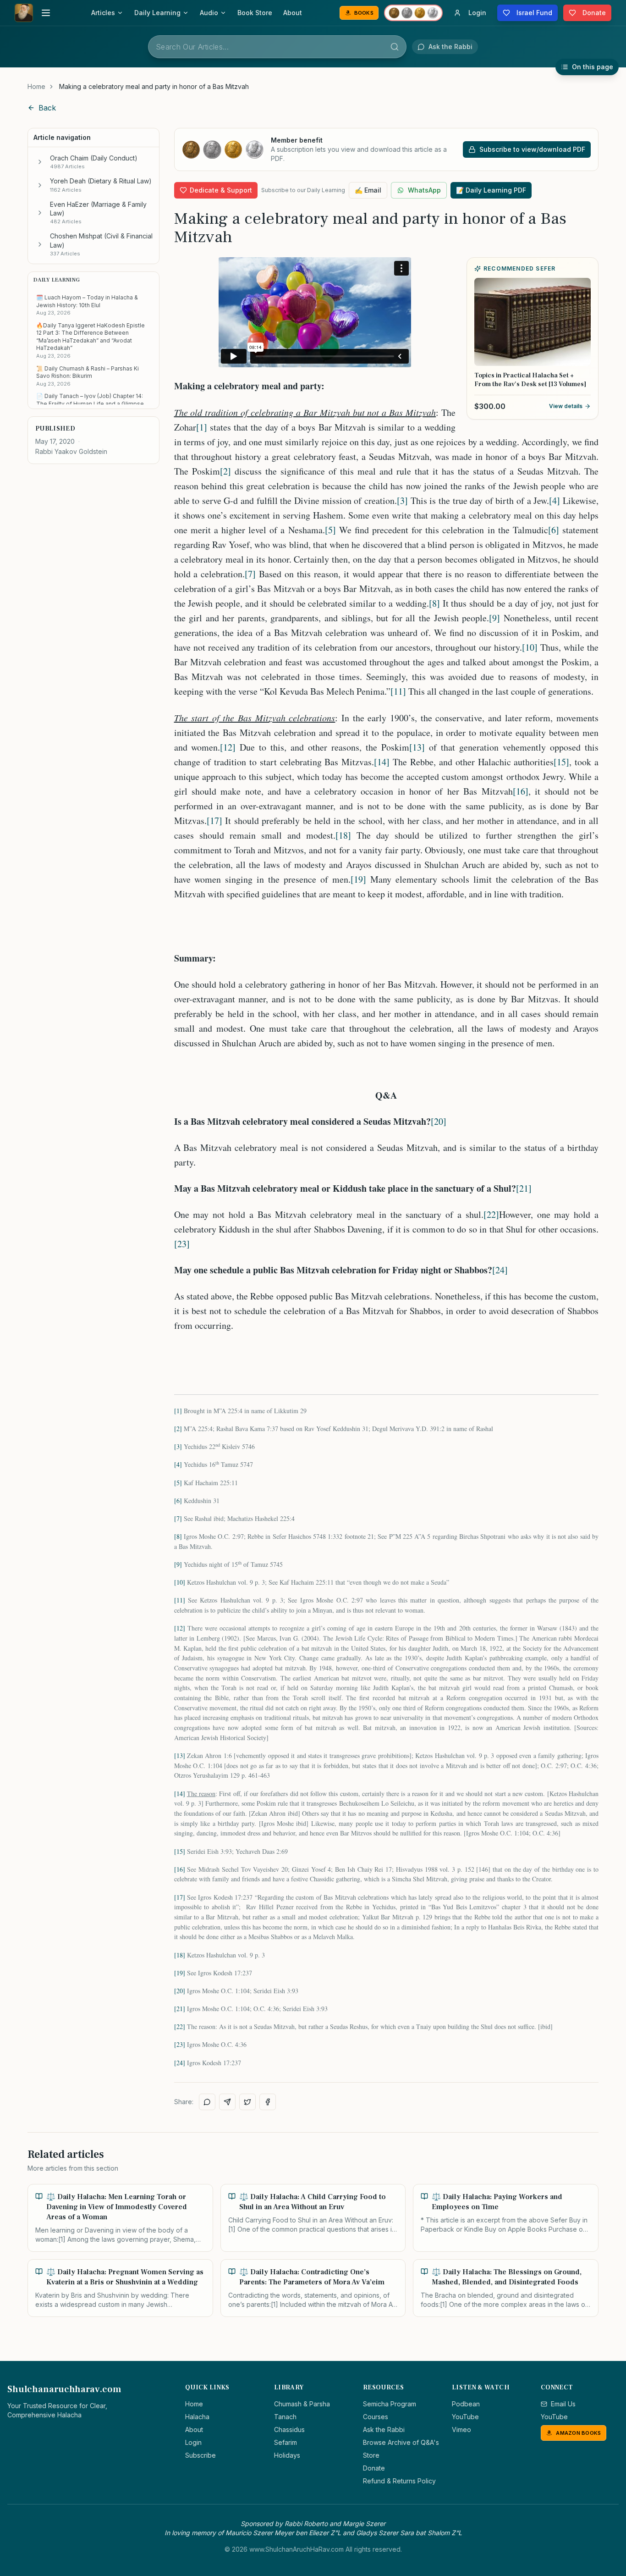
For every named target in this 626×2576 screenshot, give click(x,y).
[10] (530, 647)
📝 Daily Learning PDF (491, 190)
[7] (250, 574)
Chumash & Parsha (302, 2404)
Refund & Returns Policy (399, 2481)
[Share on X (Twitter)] (247, 2102)
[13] (417, 747)
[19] (358, 879)
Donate (374, 2468)
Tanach (285, 2417)
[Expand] (40, 162)
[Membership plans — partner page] (413, 13)
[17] (214, 821)
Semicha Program (390, 2404)
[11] (398, 691)
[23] (182, 1244)
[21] (524, 1188)
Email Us (563, 2404)
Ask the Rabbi (384, 2430)
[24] (500, 1270)
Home (36, 86)
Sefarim (286, 2442)
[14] (382, 762)
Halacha (197, 2417)
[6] (554, 530)
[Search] (395, 47)
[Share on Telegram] (227, 2102)
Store (371, 2455)
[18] (343, 835)
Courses (376, 2417)
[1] (202, 427)
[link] (154, 87)
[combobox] (277, 47)
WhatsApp (424, 190)
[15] (561, 762)
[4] (555, 500)
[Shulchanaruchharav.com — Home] (24, 13)
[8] (434, 603)
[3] (402, 500)
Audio (209, 13)
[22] (491, 1214)
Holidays (287, 2455)
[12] (228, 747)
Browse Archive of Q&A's (401, 2442)
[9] (494, 618)
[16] (521, 791)
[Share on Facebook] (268, 2102)
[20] (439, 1121)
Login (193, 2442)
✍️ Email (368, 190)
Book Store (255, 13)
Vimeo (461, 2430)
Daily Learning (157, 13)
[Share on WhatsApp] (207, 2102)
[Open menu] (46, 13)
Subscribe (200, 2455)
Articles (103, 13)
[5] (330, 530)
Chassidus (289, 2430)
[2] (225, 471)
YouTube (465, 2417)
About (293, 13)
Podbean (466, 2404)
